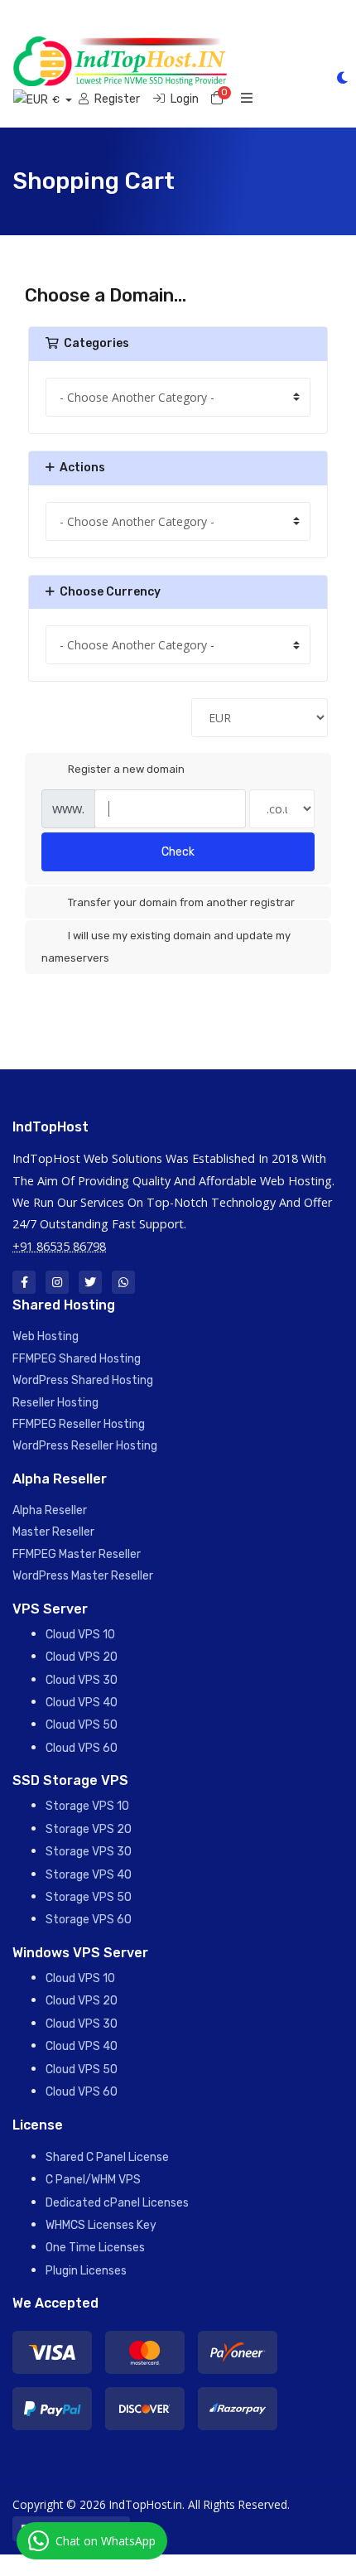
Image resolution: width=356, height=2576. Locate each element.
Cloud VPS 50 (82, 1725)
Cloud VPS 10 (80, 1635)
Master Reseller (53, 1532)
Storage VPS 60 (89, 1920)
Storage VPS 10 (87, 1806)
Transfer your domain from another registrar (181, 902)
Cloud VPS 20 (82, 1657)
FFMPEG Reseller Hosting (79, 1424)
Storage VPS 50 (89, 1897)
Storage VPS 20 (89, 1829)
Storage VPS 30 (89, 1852)
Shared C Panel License (107, 2157)
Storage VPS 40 (89, 1875)
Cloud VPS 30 (82, 1680)
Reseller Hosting (55, 1403)
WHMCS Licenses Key (101, 2225)
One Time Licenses (95, 2248)
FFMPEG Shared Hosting (77, 1359)
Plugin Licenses (86, 2271)
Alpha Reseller (50, 1510)
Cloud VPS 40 (82, 1703)
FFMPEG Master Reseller (77, 1554)
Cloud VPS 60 (82, 1748)
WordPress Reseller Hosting (85, 1446)
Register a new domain (126, 769)
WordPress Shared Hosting (83, 1380)
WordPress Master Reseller (83, 1576)
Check (178, 852)
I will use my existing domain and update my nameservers (166, 946)
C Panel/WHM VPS (93, 2180)
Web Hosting (46, 1336)
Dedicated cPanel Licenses (117, 2203)
